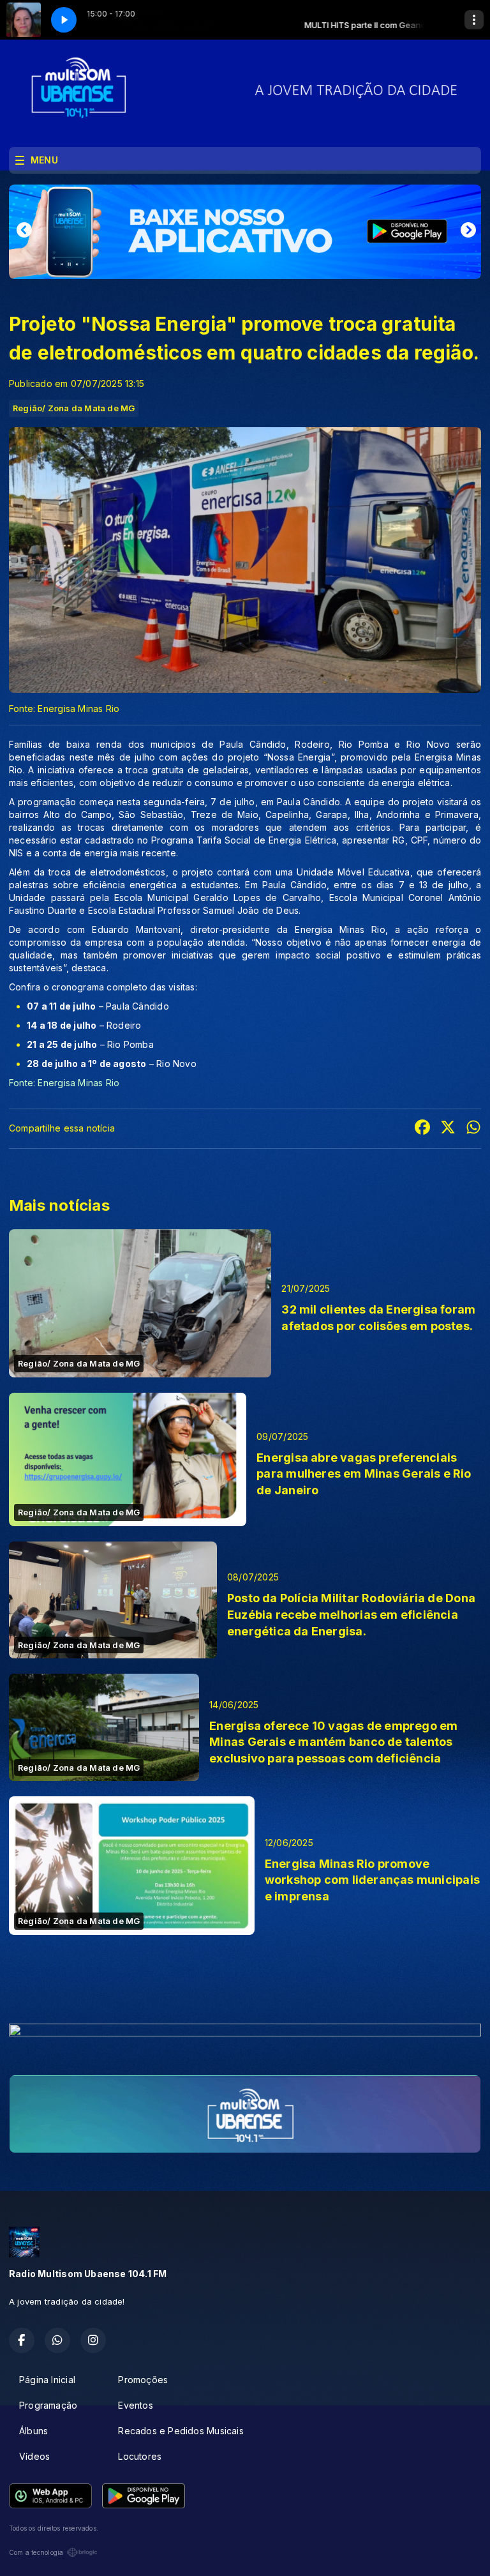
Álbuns (33, 2431)
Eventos (135, 2405)
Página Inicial (47, 2380)
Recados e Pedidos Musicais (181, 2431)
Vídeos (34, 2456)
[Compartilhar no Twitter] (448, 1129)
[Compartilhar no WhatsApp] (473, 1129)
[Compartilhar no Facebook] (422, 1129)
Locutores (140, 2456)
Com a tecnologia (36, 2552)
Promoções (143, 2380)
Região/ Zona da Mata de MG (74, 408)
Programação (48, 2405)
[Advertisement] (245, 1983)
